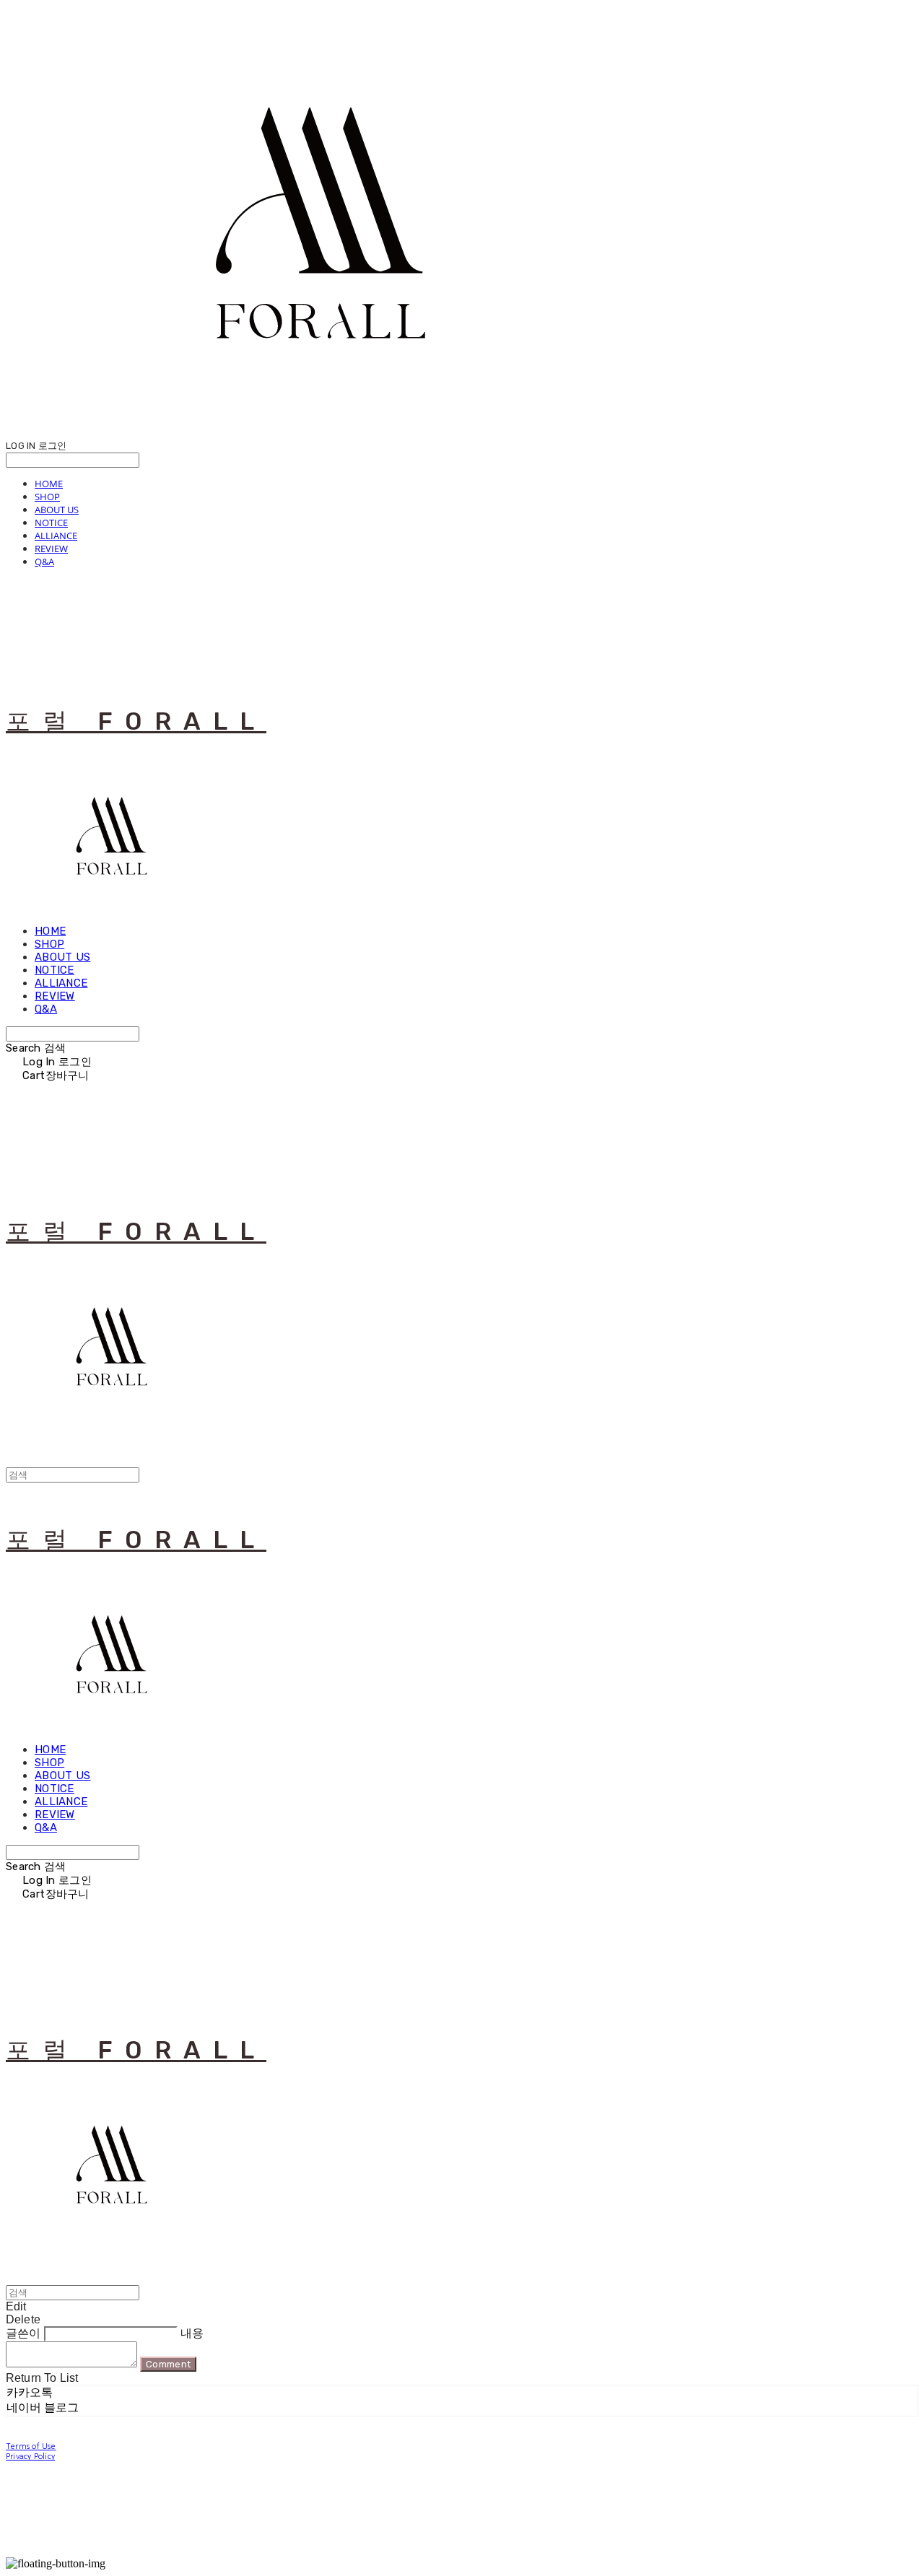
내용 (192, 2333)
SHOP (47, 497)
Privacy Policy (30, 2457)
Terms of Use (31, 2446)
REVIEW (51, 549)
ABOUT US (57, 510)
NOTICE (51, 523)
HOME (49, 484)
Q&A (44, 562)
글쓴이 (23, 2333)
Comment (168, 2364)
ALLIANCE (56, 536)
